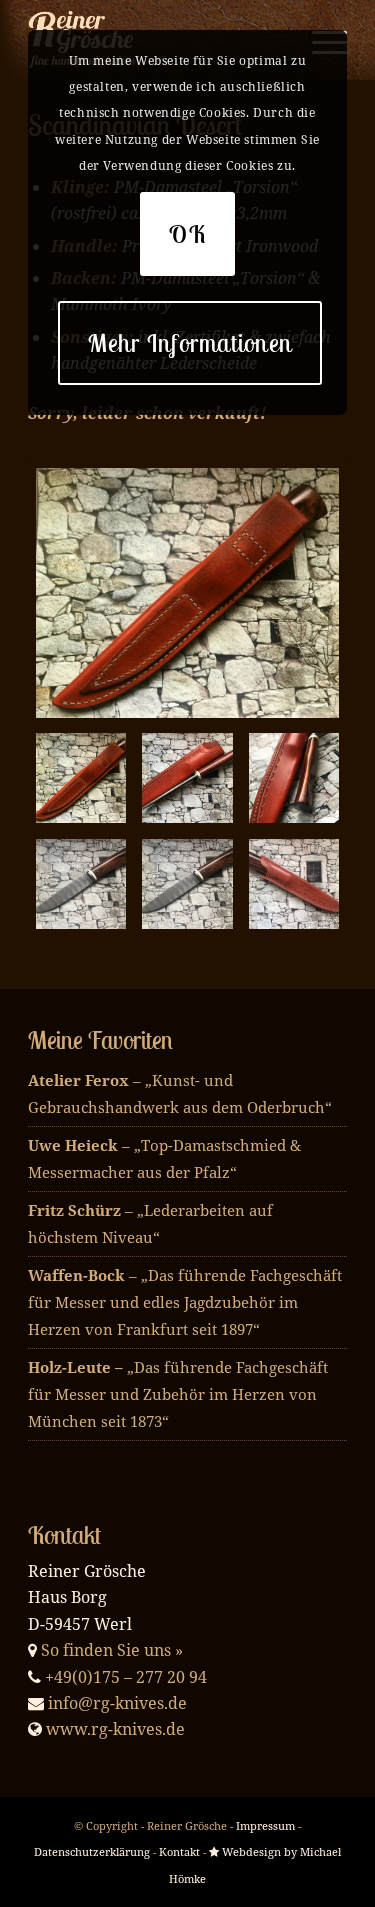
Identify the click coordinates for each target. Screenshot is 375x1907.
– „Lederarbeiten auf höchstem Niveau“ (150, 1223)
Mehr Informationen (190, 343)
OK (187, 234)
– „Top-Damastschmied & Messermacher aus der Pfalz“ (164, 1158)
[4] (294, 778)
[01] (187, 884)
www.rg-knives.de (115, 1729)
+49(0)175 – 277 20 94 (126, 1677)
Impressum (265, 1825)
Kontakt (179, 1851)
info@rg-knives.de (117, 1703)
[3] (187, 778)
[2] (187, 593)
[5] (81, 884)
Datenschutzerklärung (92, 1851)
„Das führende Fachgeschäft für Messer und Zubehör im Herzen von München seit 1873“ (178, 1394)
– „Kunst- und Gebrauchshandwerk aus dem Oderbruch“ (180, 1093)
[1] (294, 884)
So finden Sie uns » (112, 1650)
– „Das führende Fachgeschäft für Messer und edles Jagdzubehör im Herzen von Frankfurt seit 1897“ (185, 1302)
